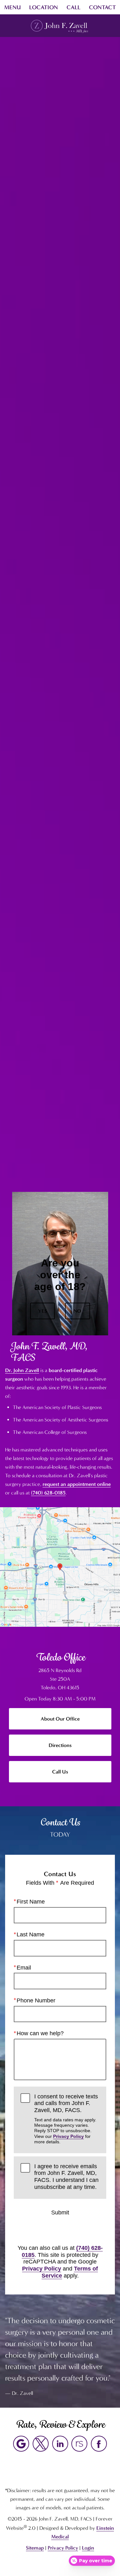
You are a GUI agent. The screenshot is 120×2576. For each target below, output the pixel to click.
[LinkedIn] (60, 2444)
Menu (12, 7)
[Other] (79, 2444)
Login (88, 2548)
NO (77, 1311)
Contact (102, 7)
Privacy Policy (68, 2136)
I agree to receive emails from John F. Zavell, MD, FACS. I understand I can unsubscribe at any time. (66, 2177)
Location (44, 7)
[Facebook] (99, 2444)
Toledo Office (60, 1657)
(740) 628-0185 (48, 1493)
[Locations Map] (60, 1566)
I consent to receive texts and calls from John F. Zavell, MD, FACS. (66, 2119)
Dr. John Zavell (22, 1370)
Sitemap (35, 2548)
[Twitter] (41, 2444)
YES (43, 1311)
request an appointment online (77, 1484)
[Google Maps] (21, 2444)
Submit (60, 2213)
